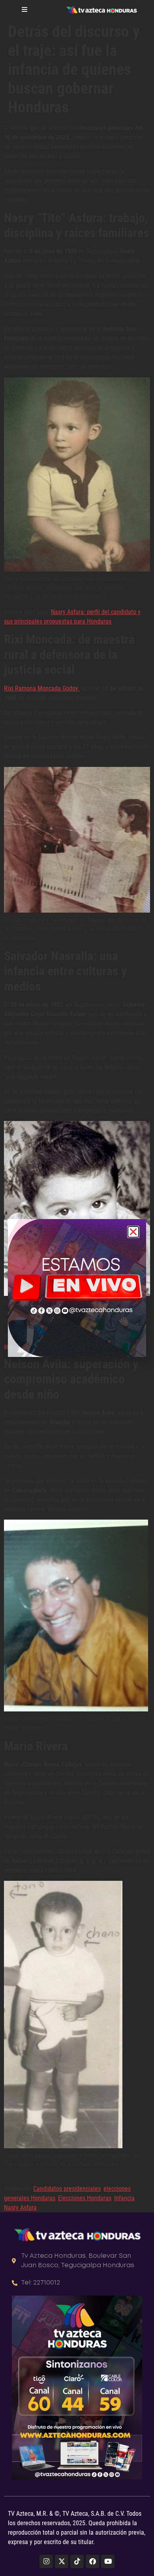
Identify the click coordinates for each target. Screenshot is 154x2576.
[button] (133, 1232)
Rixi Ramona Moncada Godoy (42, 688)
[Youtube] (108, 2561)
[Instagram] (46, 2561)
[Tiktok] (77, 2561)
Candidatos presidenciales (67, 2189)
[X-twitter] (62, 2561)
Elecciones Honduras (85, 2198)
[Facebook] (92, 2561)
